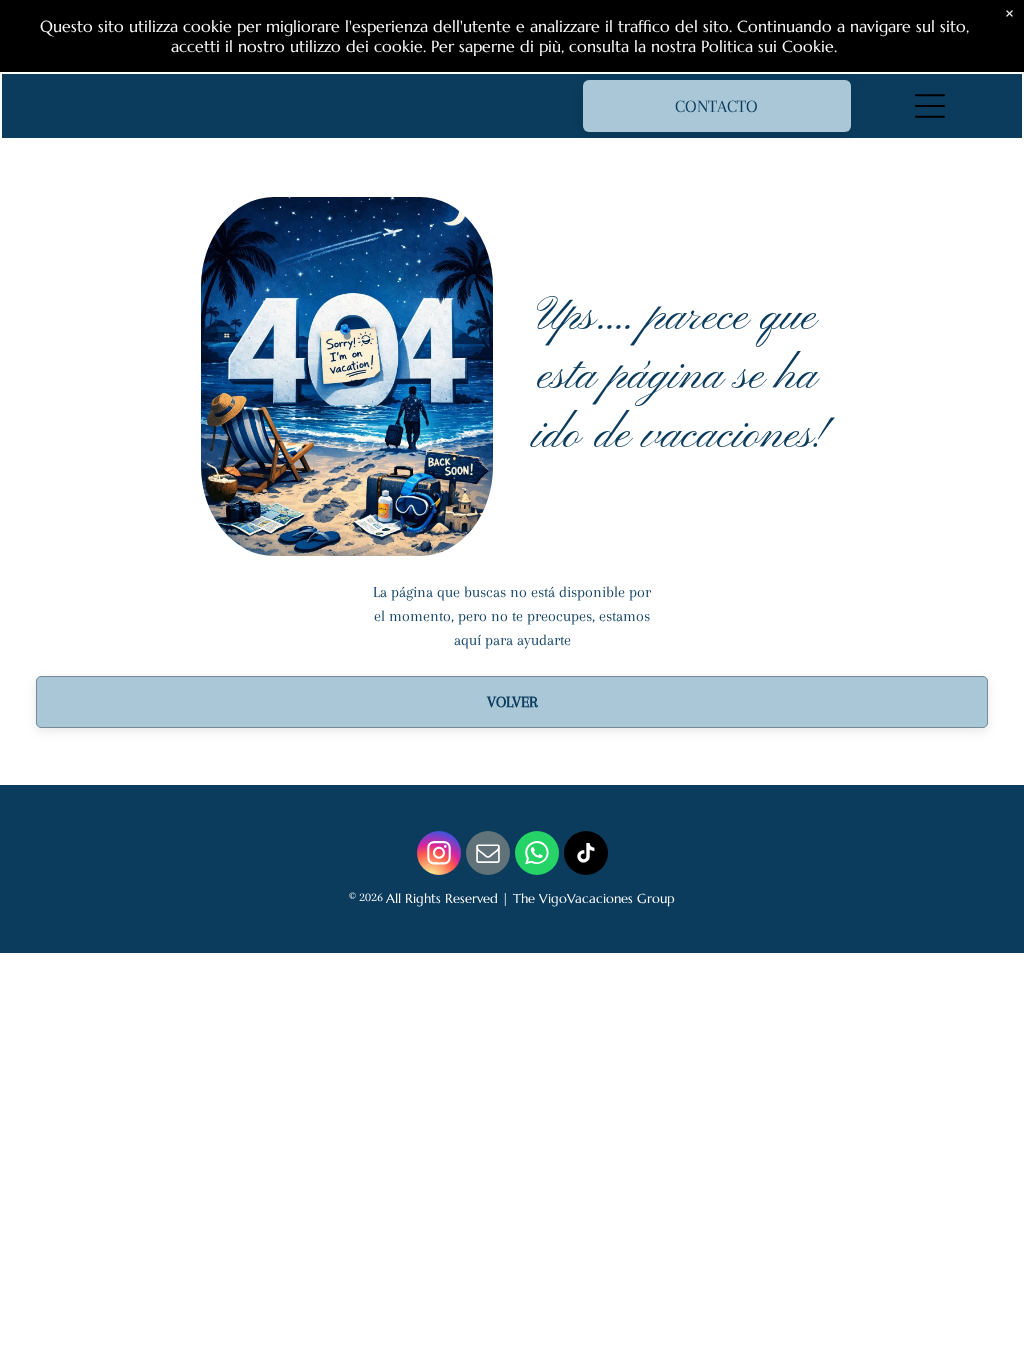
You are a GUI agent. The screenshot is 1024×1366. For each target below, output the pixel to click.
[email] (488, 855)
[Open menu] (930, 106)
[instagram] (439, 855)
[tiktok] (586, 855)
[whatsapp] (537, 855)
